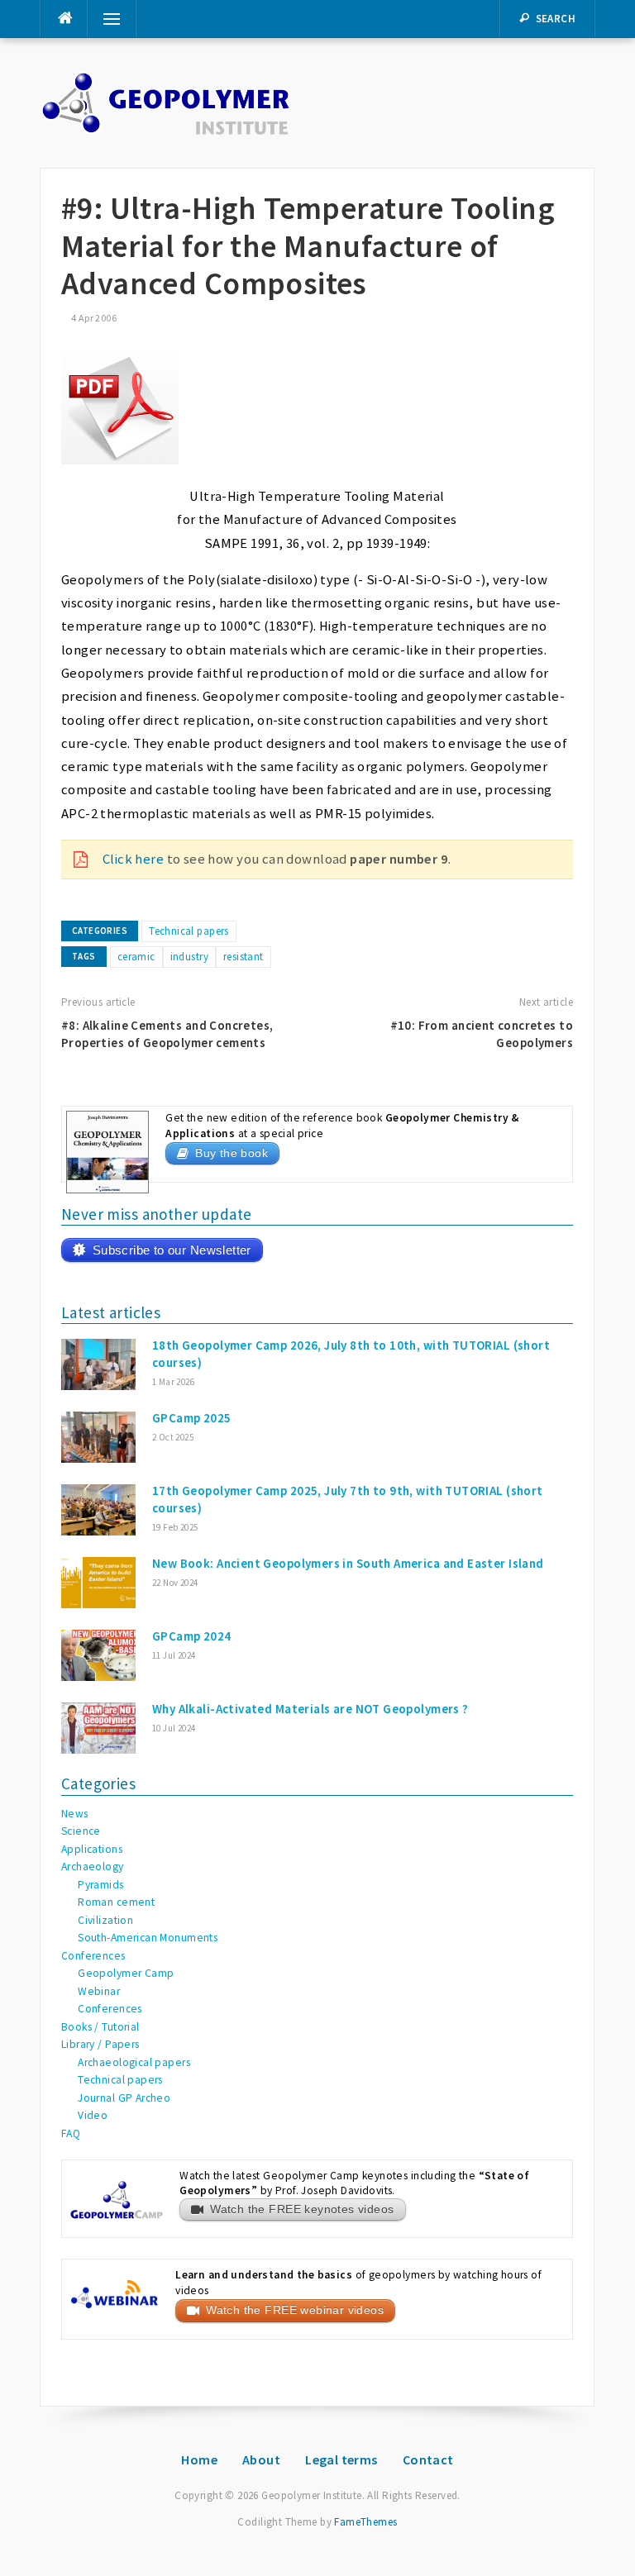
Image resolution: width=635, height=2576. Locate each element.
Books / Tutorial (100, 2027)
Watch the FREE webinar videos (295, 2310)
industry (189, 957)
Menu (106, 19)
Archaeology (93, 1867)
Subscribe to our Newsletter (172, 1250)
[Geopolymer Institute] (166, 102)
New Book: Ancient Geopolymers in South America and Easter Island (348, 1563)
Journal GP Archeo (124, 2098)
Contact (428, 2459)
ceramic (136, 957)
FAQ (71, 2133)
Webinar (99, 1991)
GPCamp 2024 (192, 1636)
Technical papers (189, 931)
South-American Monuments (148, 1938)
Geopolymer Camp (126, 1973)
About (261, 2459)
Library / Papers (100, 2044)
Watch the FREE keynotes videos (302, 2209)
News (75, 1814)
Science (81, 1831)
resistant (243, 957)
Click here (133, 859)
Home (199, 2459)
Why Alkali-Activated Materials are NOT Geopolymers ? (310, 1709)
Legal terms (341, 2459)
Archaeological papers (134, 2062)
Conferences (93, 1956)
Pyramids (100, 1885)
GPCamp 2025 (192, 1418)
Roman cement (116, 1902)
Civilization (105, 1920)
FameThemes (365, 2522)
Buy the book (232, 1153)
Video (93, 2115)
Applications (92, 1849)
